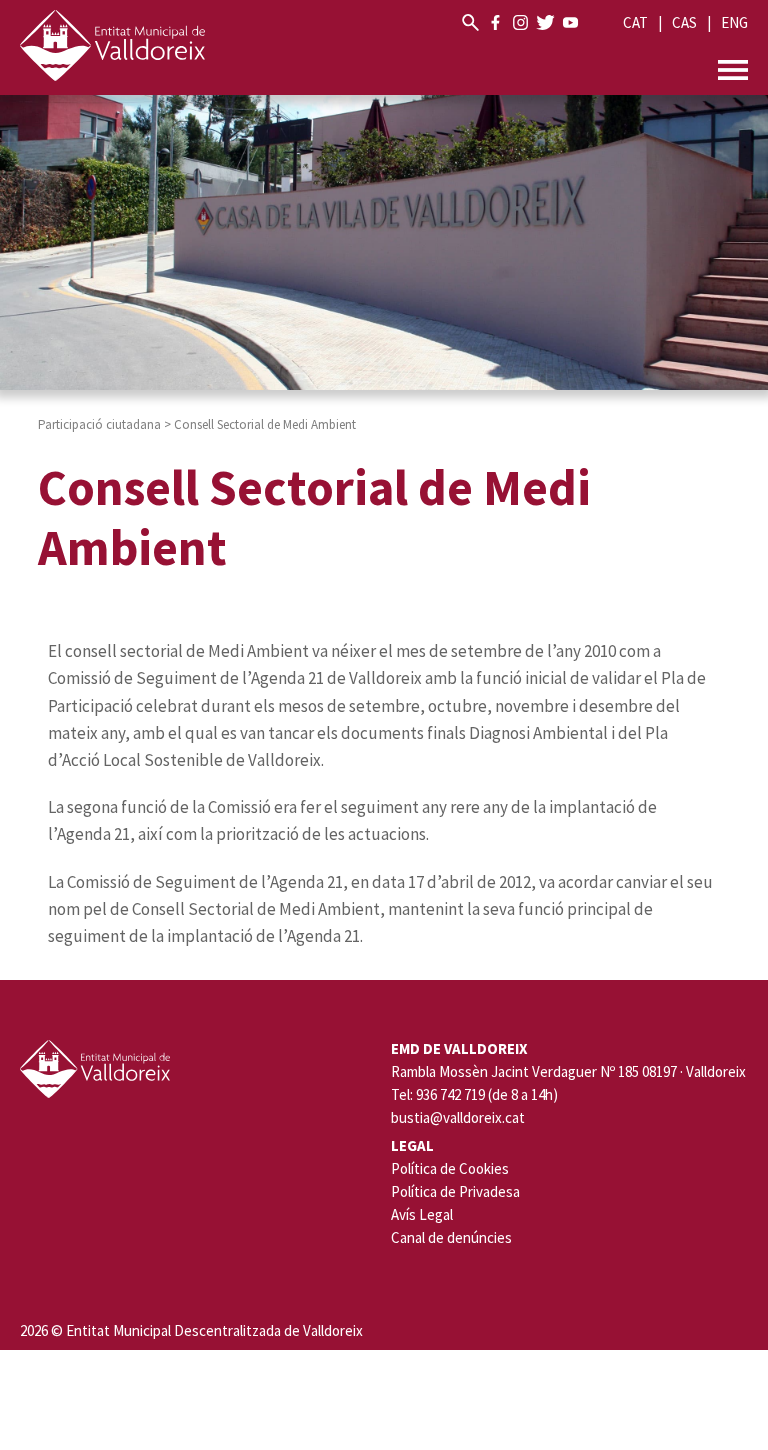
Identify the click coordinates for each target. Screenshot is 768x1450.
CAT (635, 22)
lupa (470, 22)
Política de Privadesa (455, 1191)
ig (520, 22)
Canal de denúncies (451, 1237)
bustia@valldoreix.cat (458, 1118)
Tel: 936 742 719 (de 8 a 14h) (474, 1095)
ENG (734, 22)
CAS (684, 22)
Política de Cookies (450, 1168)
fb (495, 22)
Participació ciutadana (99, 424)
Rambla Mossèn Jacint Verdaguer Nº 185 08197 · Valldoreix (568, 1072)
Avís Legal (422, 1214)
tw (545, 22)
